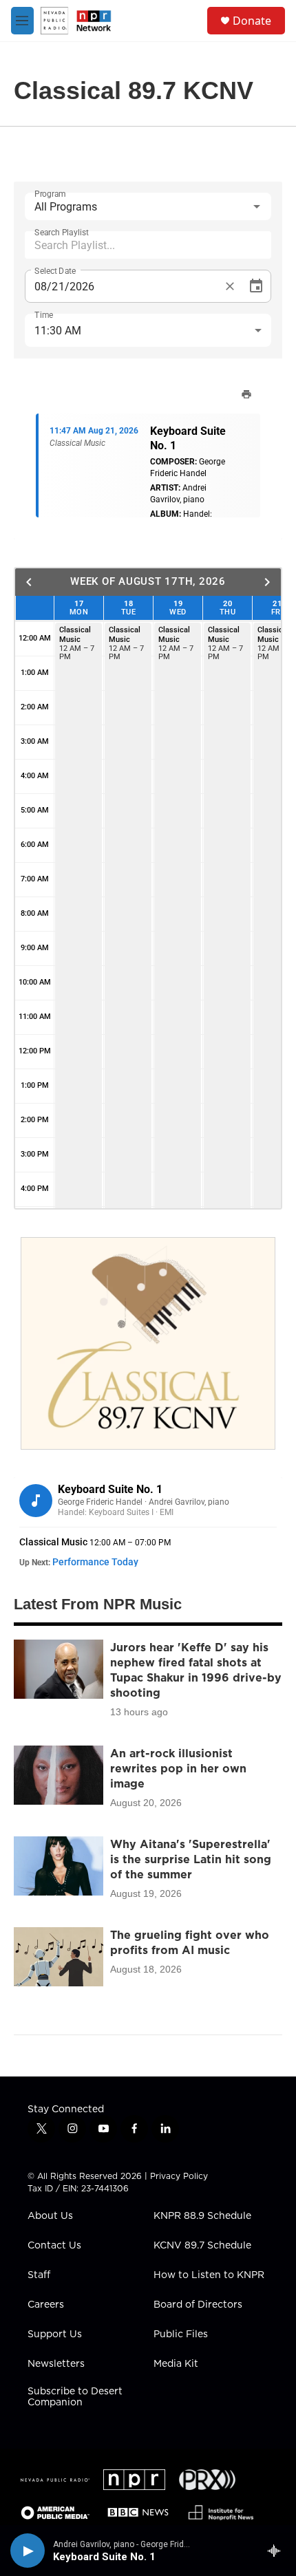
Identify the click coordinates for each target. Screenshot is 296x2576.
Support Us (55, 2334)
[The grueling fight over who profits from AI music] (59, 1957)
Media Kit (176, 2364)
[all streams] (278, 2551)
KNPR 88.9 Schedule (202, 2216)
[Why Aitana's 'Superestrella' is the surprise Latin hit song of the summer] (59, 1866)
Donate (252, 21)
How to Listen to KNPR (209, 2275)
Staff (39, 2275)
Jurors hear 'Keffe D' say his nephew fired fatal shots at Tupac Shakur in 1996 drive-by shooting (196, 1670)
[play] (28, 2551)
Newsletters (56, 2364)
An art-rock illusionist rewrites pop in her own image (178, 1768)
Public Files (181, 2334)
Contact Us (54, 2246)
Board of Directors (198, 2305)
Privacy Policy (179, 2176)
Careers (46, 2305)
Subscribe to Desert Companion (75, 2397)
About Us (50, 2216)
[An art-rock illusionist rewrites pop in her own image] (59, 1775)
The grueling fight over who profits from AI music (190, 1942)
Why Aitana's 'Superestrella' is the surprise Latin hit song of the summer (191, 1859)
